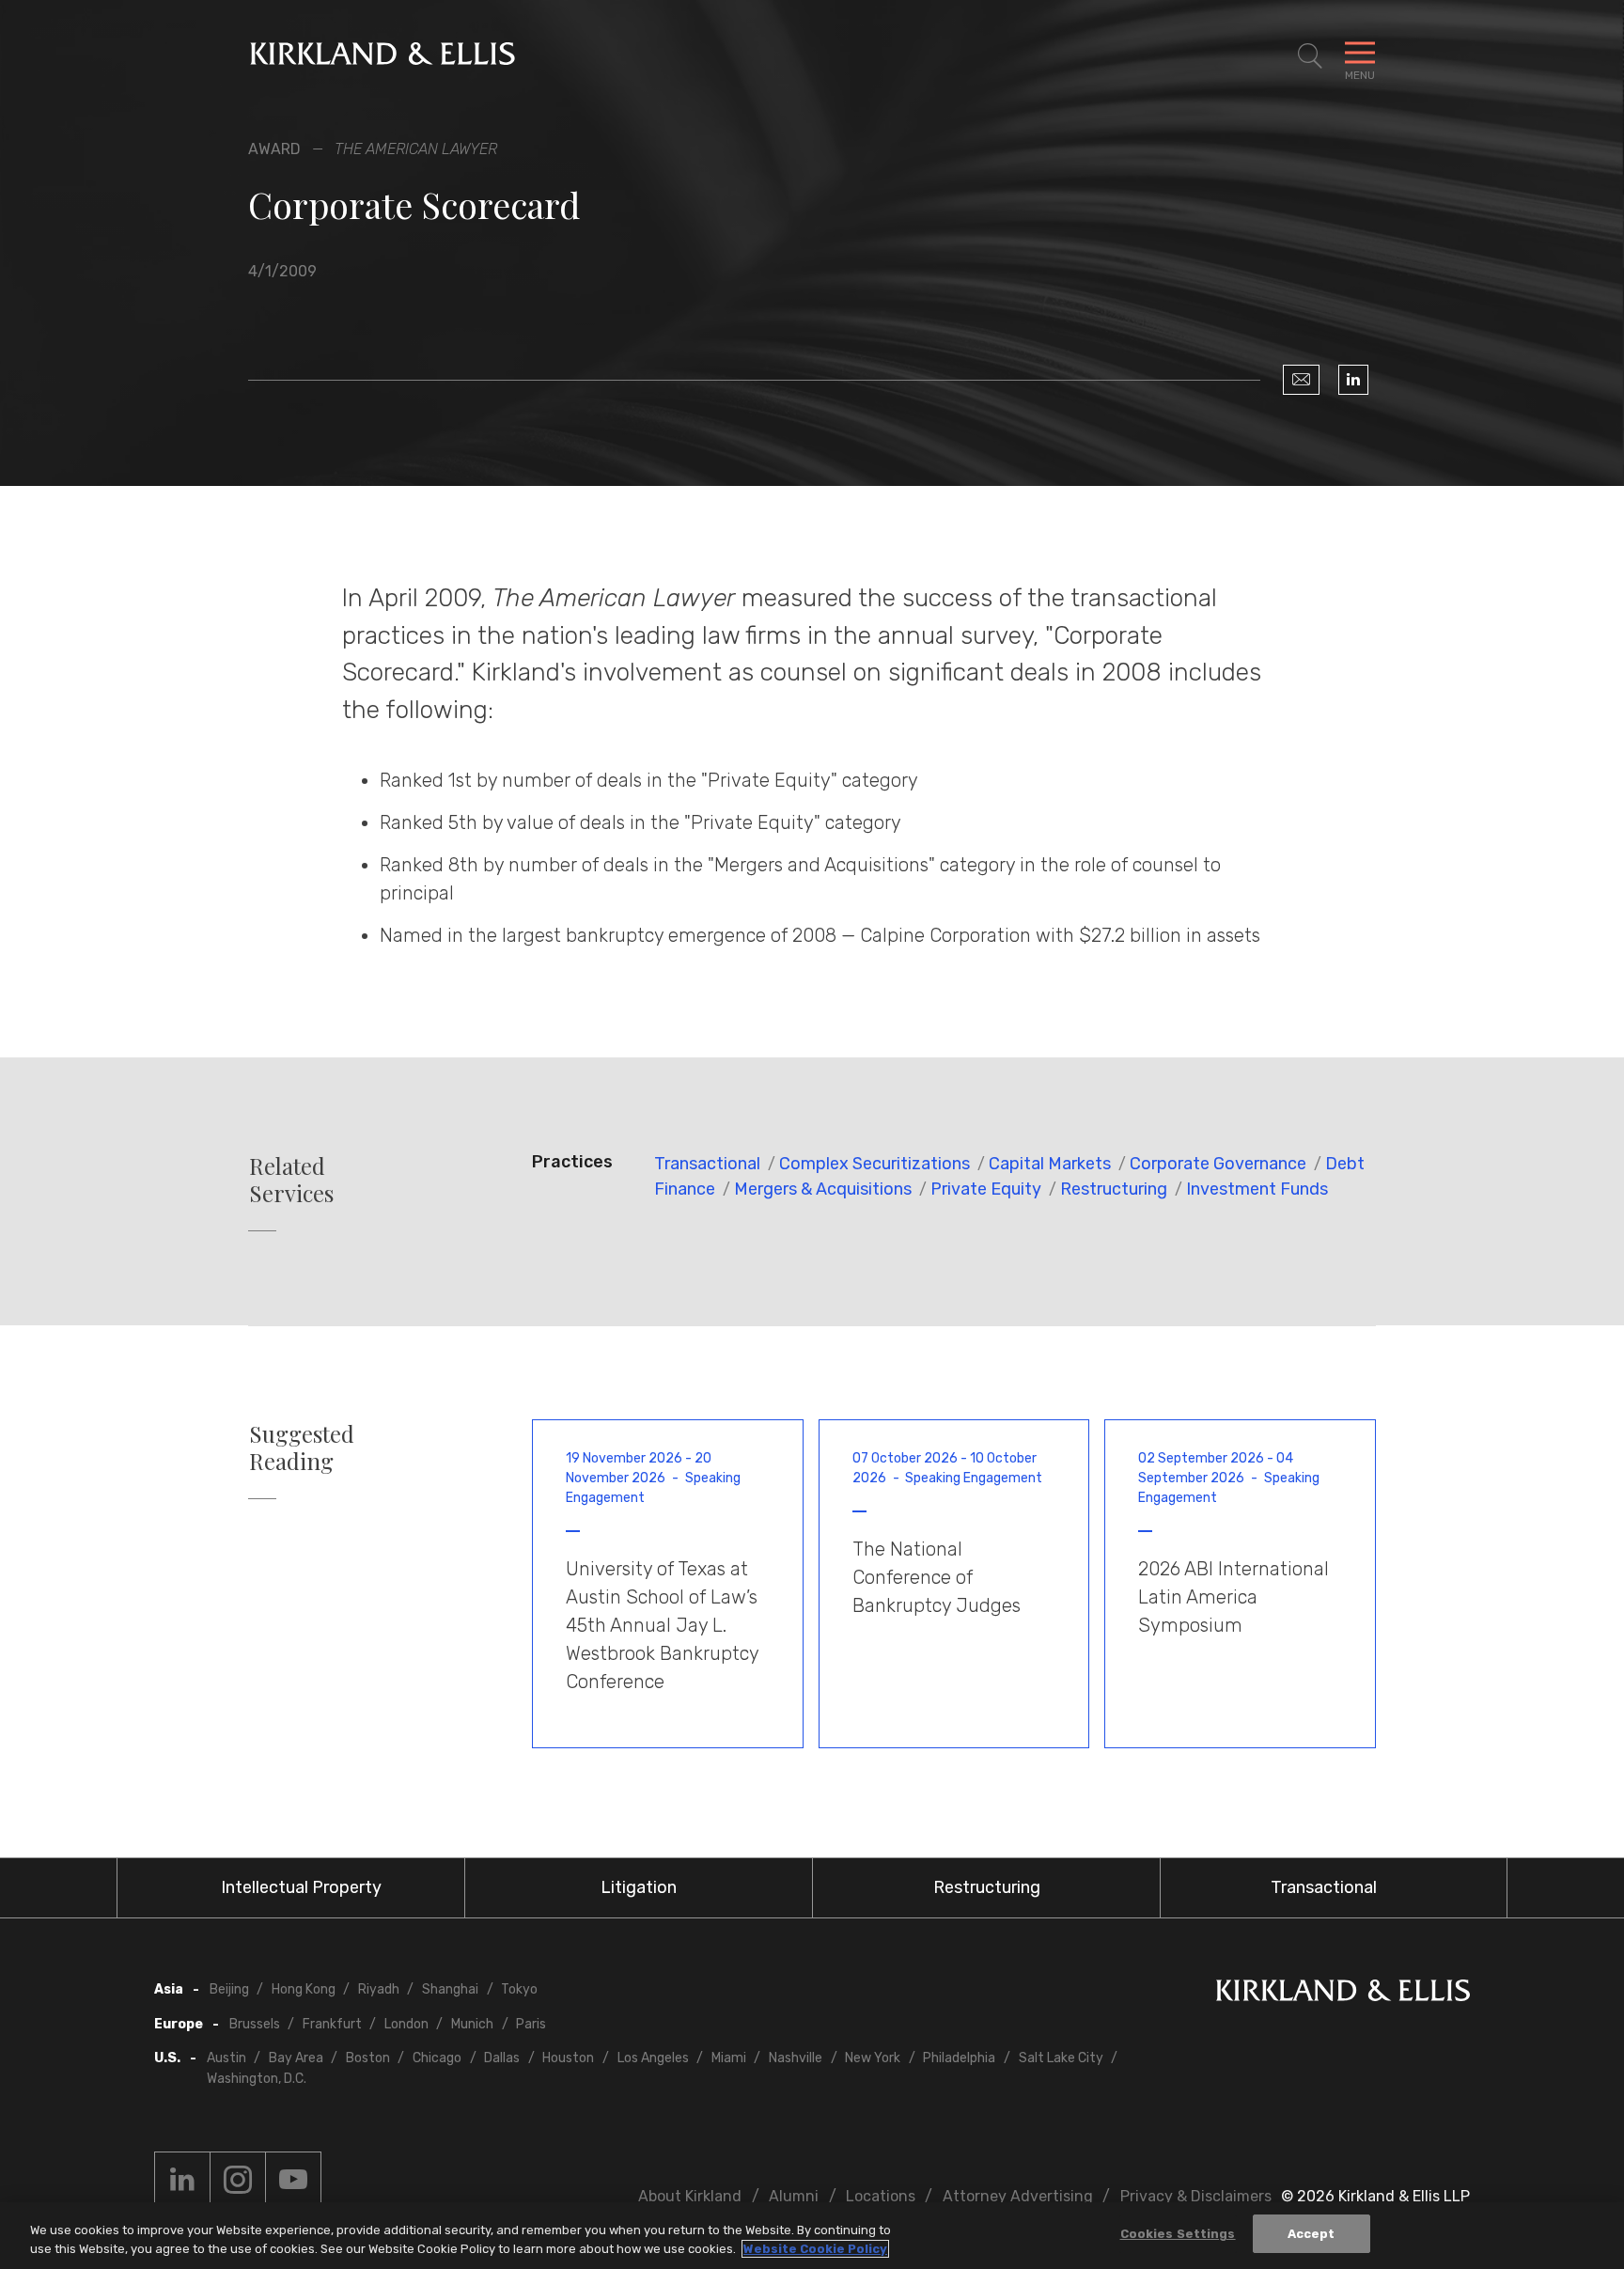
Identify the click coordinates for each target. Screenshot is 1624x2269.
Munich (472, 2024)
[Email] (1301, 380)
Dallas (502, 2058)
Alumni (794, 2196)
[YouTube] (293, 2180)
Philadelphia (959, 2058)
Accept (1312, 2234)
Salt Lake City (1061, 2058)
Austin (226, 2058)
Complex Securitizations (874, 1164)
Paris (531, 2024)
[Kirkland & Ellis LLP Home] (1343, 1994)
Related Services (291, 1180)
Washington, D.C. (257, 2079)
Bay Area (296, 2058)
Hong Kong (304, 1989)
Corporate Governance (1218, 1164)
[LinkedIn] (1353, 380)
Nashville (796, 2058)
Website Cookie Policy (815, 2249)
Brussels (255, 2024)
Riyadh (379, 1989)
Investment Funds (1257, 1189)
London (406, 2024)
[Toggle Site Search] (1310, 56)
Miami (729, 2058)
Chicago (437, 2058)
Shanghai (450, 1989)
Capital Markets (1050, 1164)
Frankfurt (332, 2024)
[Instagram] (238, 2180)
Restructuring (1114, 1189)
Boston (368, 2058)
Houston (568, 2058)
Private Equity (986, 1189)
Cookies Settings (1178, 2234)
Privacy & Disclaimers (1196, 2196)
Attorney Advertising (1018, 2196)
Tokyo (519, 1989)
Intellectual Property (301, 1887)
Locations (881, 2196)
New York (873, 2058)
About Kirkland (690, 2196)
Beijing (229, 1989)
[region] (812, 2236)
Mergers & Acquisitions (823, 1189)
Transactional (707, 1164)
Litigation (639, 1887)
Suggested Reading (302, 1447)
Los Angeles (653, 2058)
